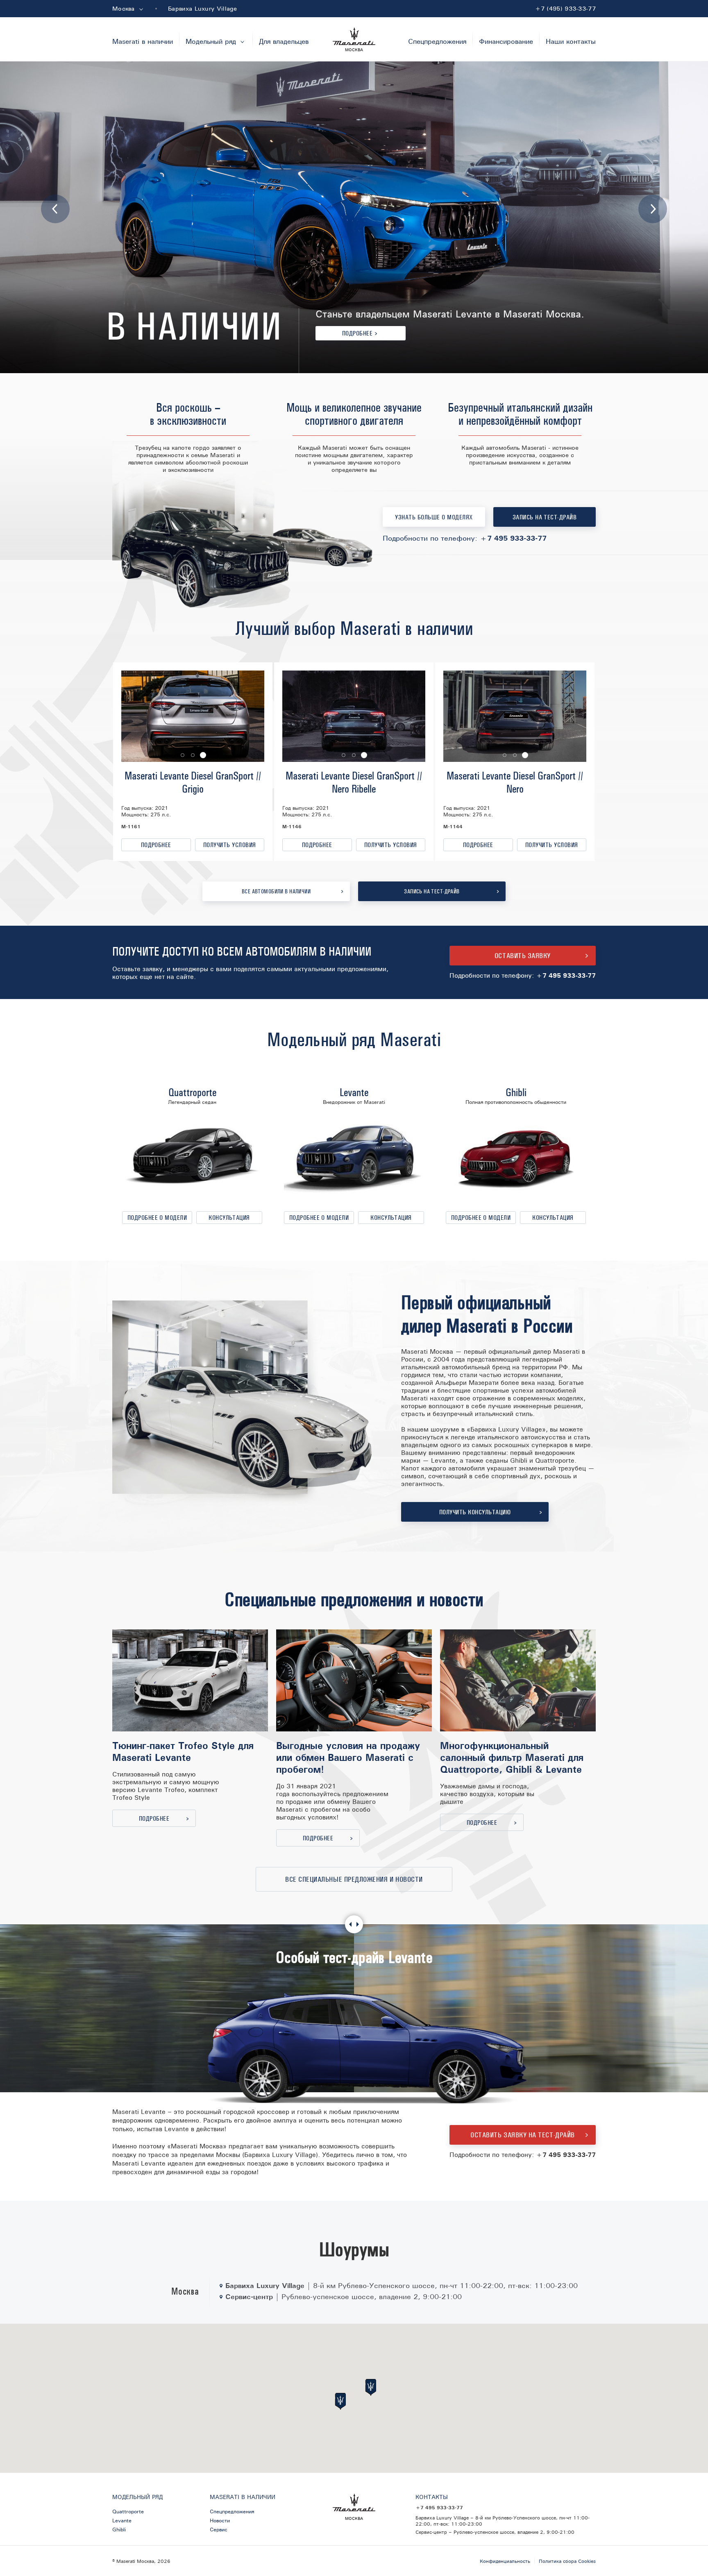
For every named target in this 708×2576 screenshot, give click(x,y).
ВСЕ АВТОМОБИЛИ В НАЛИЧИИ (276, 892)
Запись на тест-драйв (545, 517)
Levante (354, 1092)
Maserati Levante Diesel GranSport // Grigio (193, 782)
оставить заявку (523, 956)
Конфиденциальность (505, 2561)
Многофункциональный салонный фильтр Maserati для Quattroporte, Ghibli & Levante (512, 1757)
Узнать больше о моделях (434, 517)
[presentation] (55, 209)
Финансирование (506, 41)
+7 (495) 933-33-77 (565, 9)
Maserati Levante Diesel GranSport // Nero (515, 782)
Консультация (229, 1218)
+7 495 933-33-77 (513, 538)
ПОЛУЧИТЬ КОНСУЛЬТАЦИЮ (475, 1512)
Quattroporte (192, 1092)
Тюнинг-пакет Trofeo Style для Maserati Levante (183, 1751)
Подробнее (360, 333)
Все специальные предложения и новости (354, 1879)
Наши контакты (571, 41)
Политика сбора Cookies (567, 2561)
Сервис (219, 2529)
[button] (183, 755)
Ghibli (516, 1092)
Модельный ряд (216, 41)
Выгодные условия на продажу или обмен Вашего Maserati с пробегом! (348, 1757)
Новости (220, 2520)
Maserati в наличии (143, 41)
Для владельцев (284, 41)
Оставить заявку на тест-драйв (523, 2135)
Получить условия (230, 845)
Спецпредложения (437, 41)
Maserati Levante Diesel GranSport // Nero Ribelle (354, 782)
